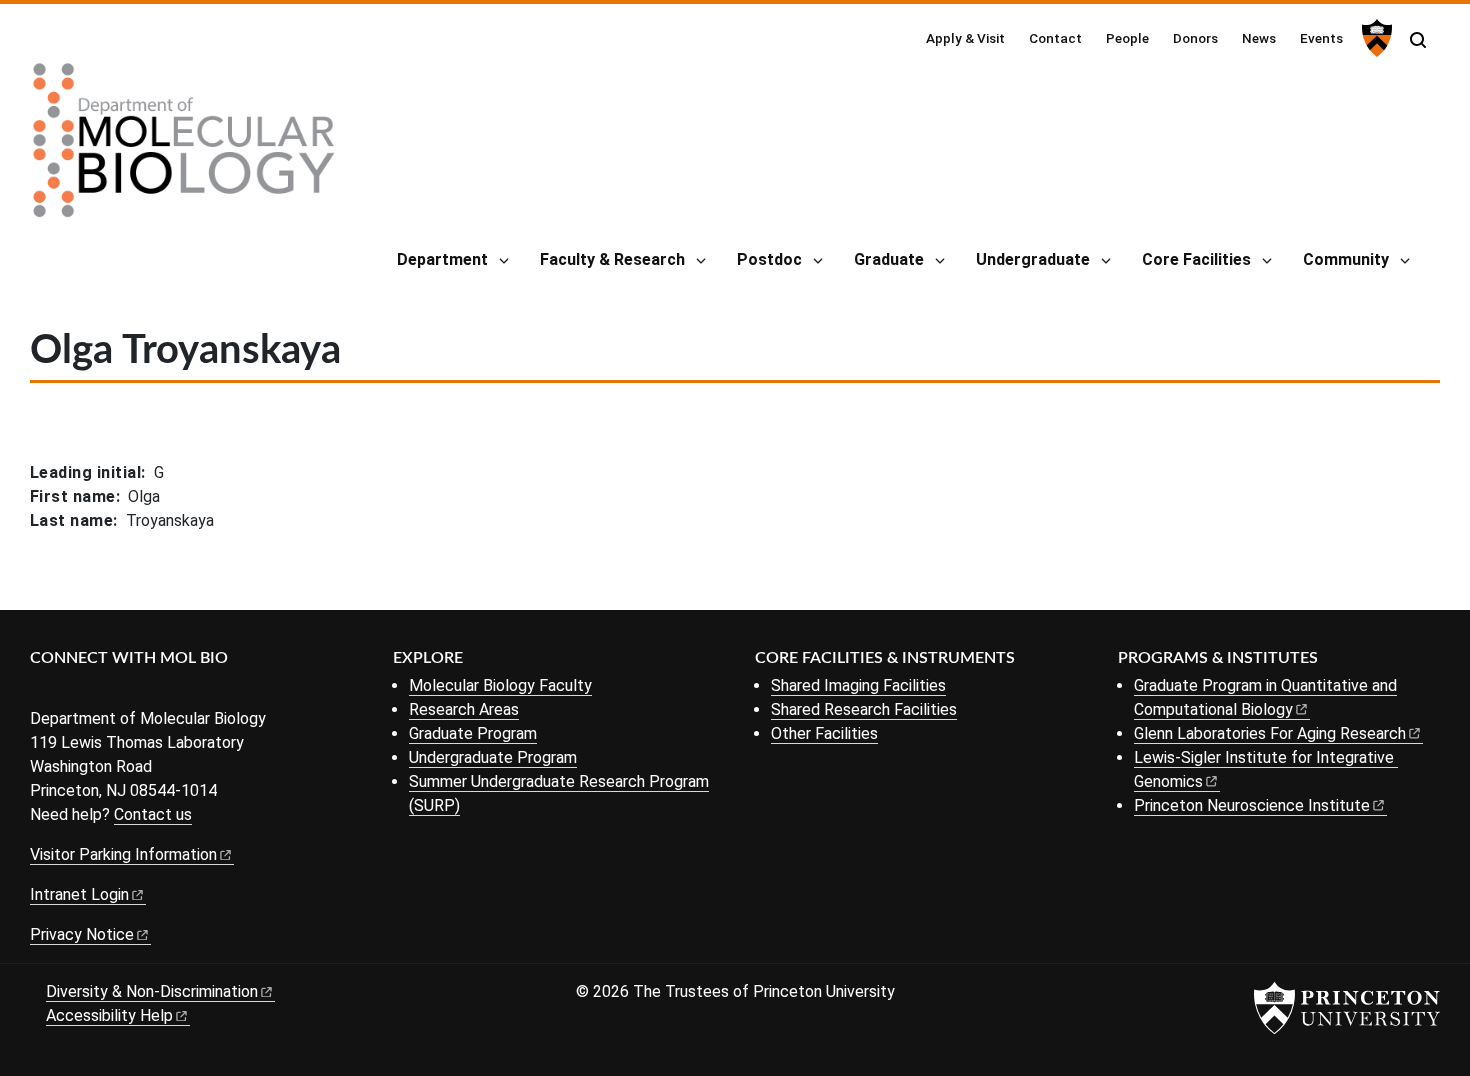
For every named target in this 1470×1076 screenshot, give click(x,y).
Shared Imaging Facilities (858, 685)
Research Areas (464, 709)
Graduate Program (473, 733)
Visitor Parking (123, 854)
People (1127, 38)
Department (442, 259)
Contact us (153, 814)
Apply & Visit (965, 38)
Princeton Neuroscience (1252, 805)
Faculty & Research (612, 259)
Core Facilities (1196, 259)
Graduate (889, 259)
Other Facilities (824, 733)
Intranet (79, 894)
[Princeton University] (1374, 38)
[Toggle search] (1418, 40)
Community (1346, 259)
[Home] (184, 148)
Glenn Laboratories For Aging (1270, 733)
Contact (1055, 38)
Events (1321, 38)
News (1259, 38)
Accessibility (109, 1015)
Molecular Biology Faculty (500, 685)
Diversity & (152, 991)
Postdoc (769, 259)
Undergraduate (1033, 259)
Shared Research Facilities (864, 709)
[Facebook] (42, 691)
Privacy (82, 934)
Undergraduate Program (493, 757)
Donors (1195, 38)
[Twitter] (72, 691)
